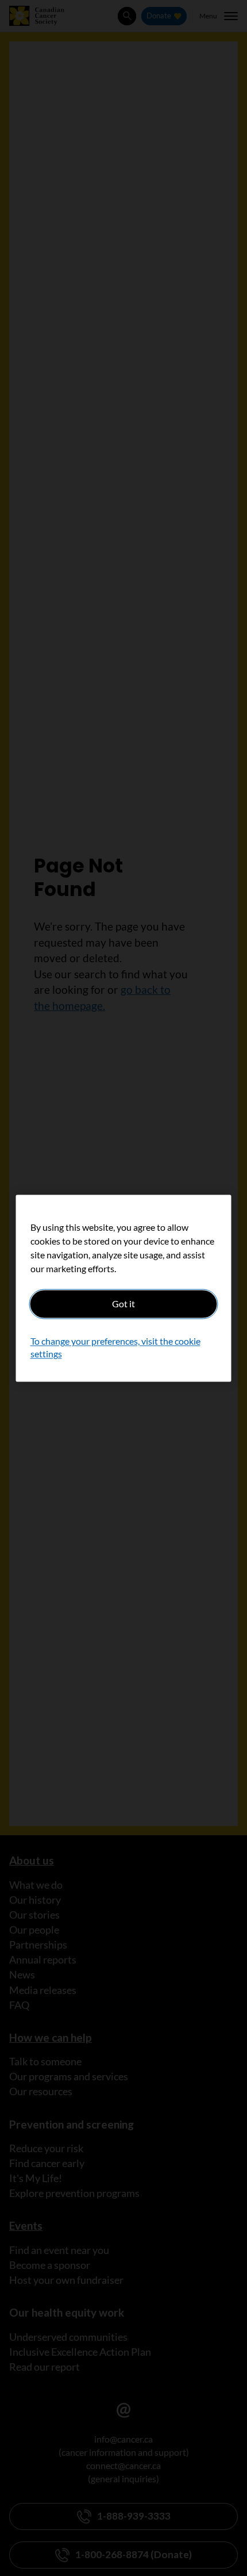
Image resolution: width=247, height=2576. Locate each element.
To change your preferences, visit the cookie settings (115, 1347)
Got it (123, 1304)
